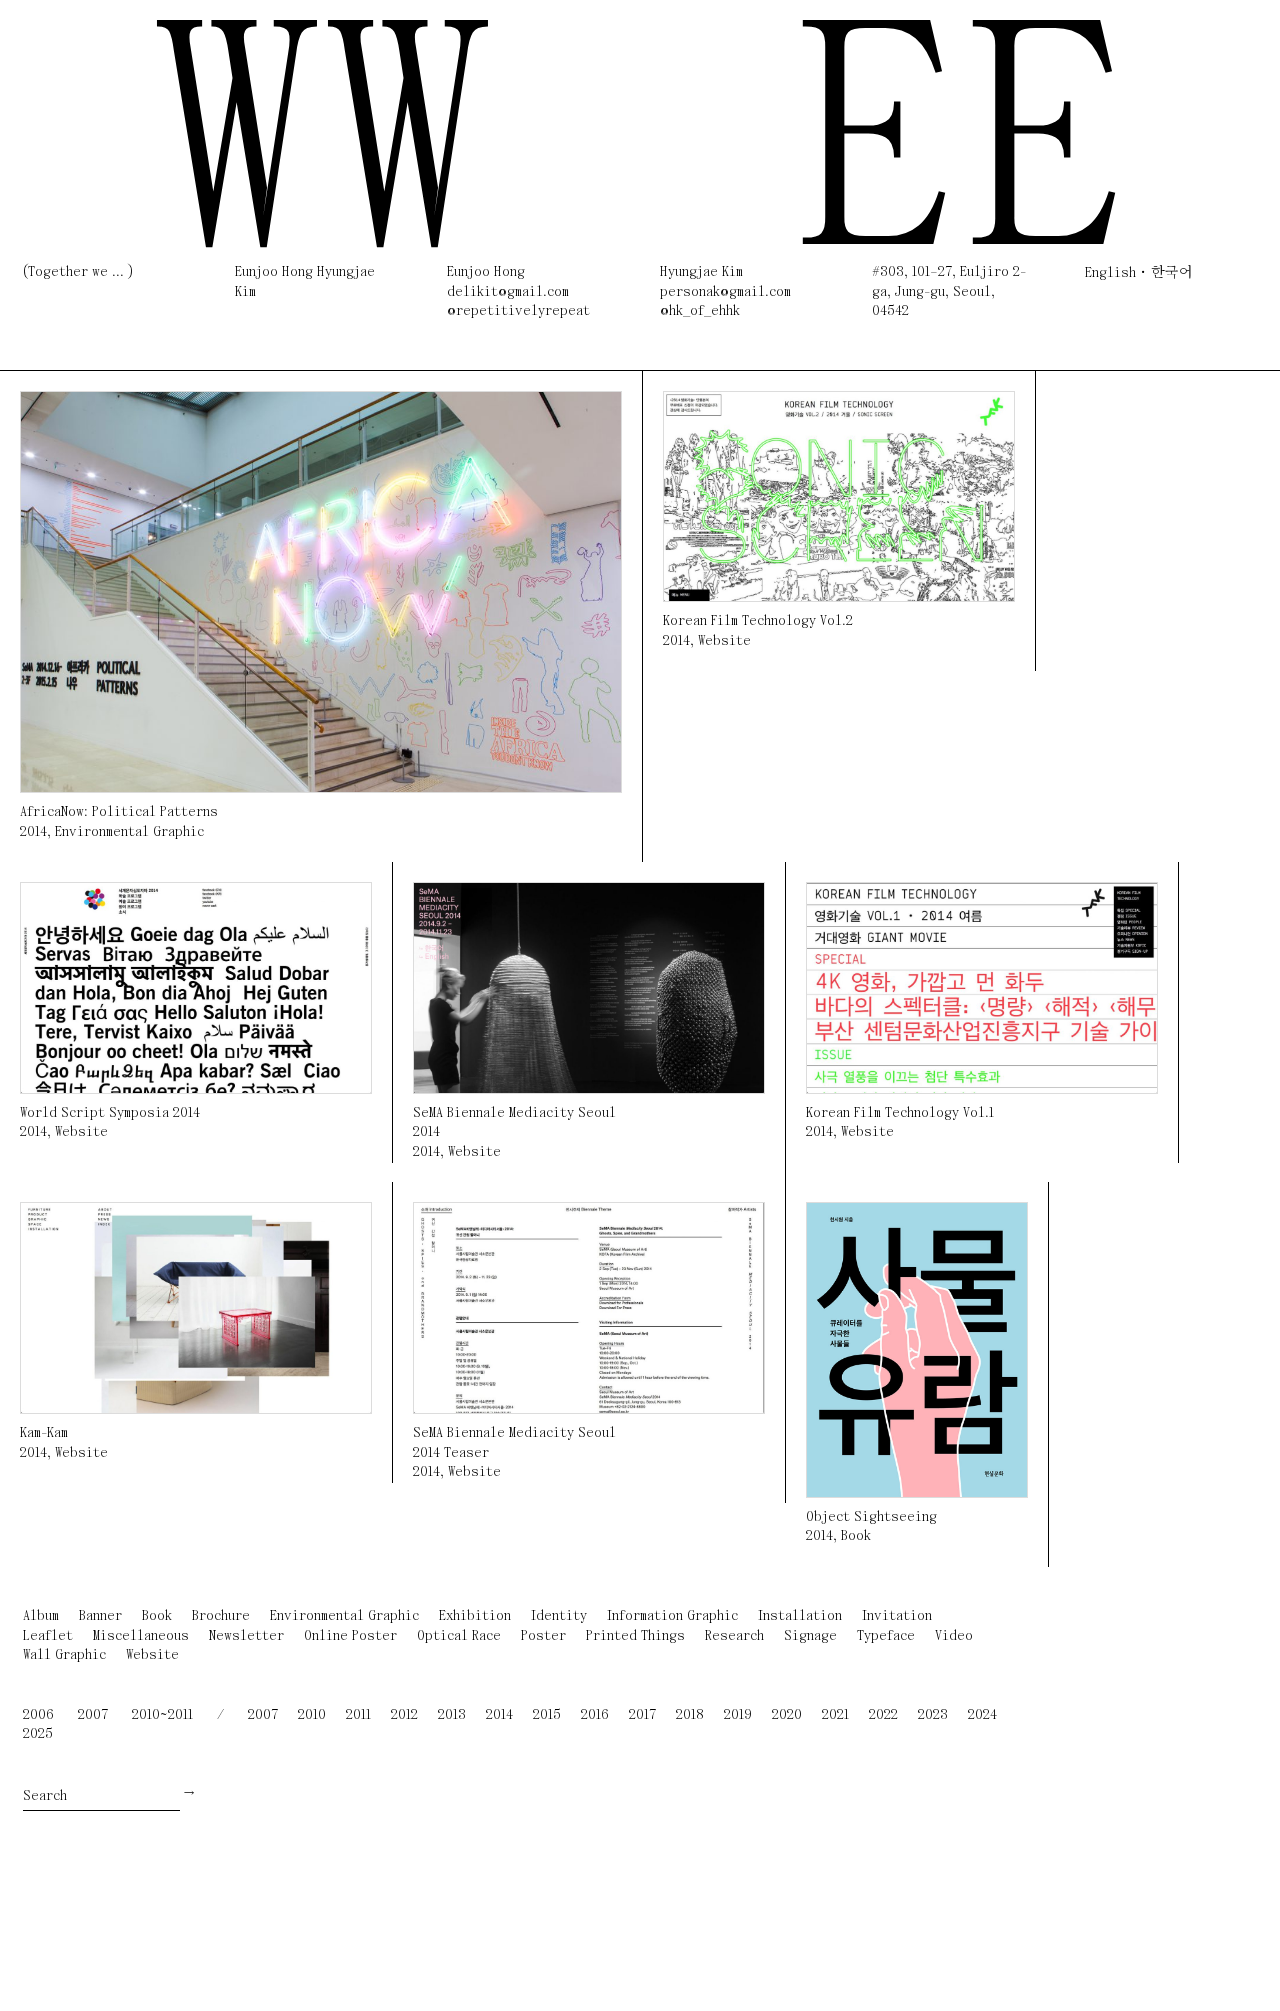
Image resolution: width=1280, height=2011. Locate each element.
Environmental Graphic (129, 832)
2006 (38, 1715)
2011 (358, 1715)
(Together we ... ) (78, 272)
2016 (595, 1715)
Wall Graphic (64, 1655)
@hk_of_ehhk (700, 311)
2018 (690, 1715)
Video (954, 1636)
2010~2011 (162, 1715)
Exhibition (475, 1616)
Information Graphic (672, 1616)
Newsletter (246, 1636)
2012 (404, 1715)
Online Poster (350, 1636)
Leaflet (48, 1636)
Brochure (221, 1616)
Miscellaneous (141, 1636)
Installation (800, 1616)
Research (734, 1636)
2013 (452, 1715)
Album (41, 1616)
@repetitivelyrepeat (518, 311)
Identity (559, 1616)
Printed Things (635, 1636)
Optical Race (459, 1636)
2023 (933, 1715)
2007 (93, 1715)
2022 (883, 1715)
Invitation (897, 1616)
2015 (547, 1715)
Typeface (886, 1636)
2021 (835, 1715)
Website (724, 641)
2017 (642, 1715)
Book (856, 1536)
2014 (33, 832)
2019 (738, 1715)
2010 (312, 1715)
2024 (982, 1715)
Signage (810, 1636)
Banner (100, 1616)
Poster (543, 1636)
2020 (787, 1715)
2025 (38, 1734)
